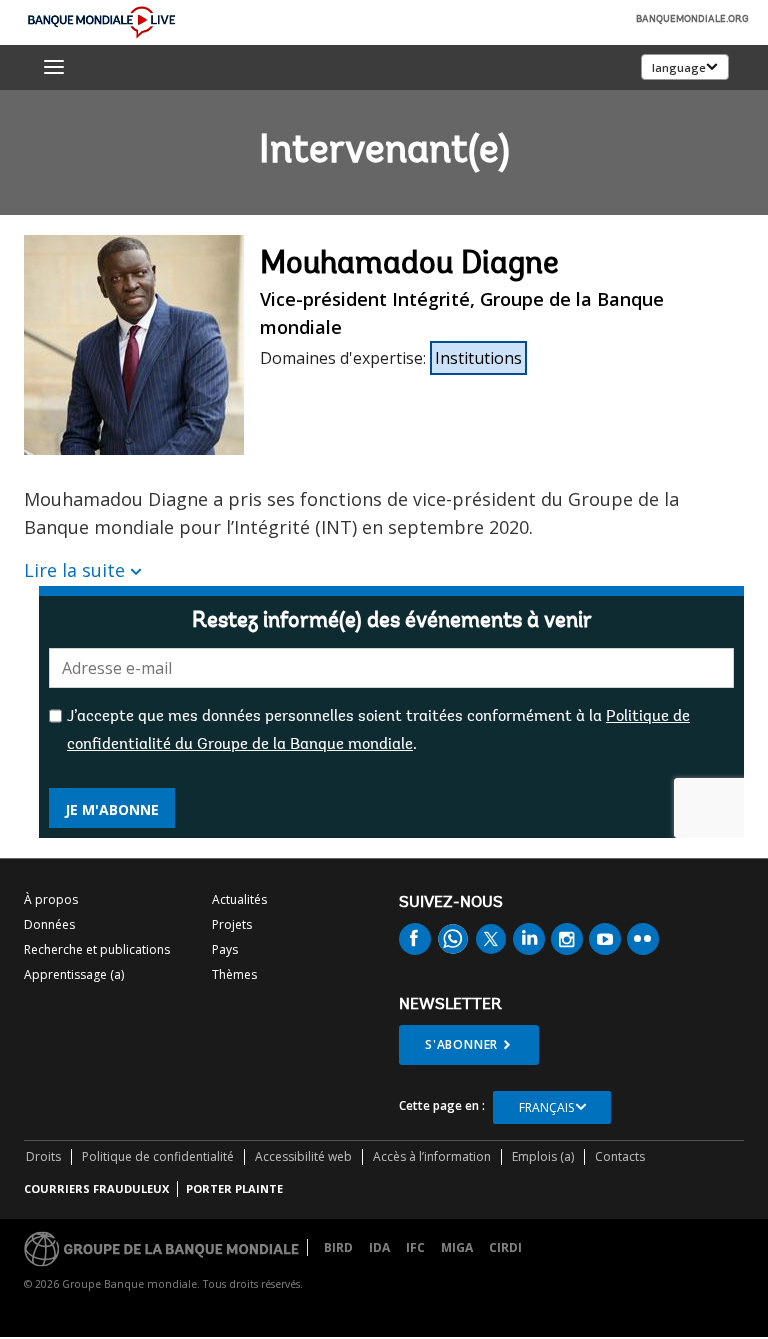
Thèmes (234, 974)
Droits (43, 1156)
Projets (232, 924)
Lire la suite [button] (74, 570)
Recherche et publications (97, 949)
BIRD (338, 1247)
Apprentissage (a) (74, 974)
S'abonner (461, 1044)
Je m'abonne (112, 809)
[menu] (54, 67)
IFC (415, 1247)
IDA (379, 1247)
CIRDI (505, 1247)
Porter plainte (234, 1188)
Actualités (239, 899)
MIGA (457, 1247)
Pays (225, 949)
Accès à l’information (432, 1156)
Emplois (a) (543, 1156)
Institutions (478, 358)
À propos (51, 899)
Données (49, 924)
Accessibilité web (303, 1156)
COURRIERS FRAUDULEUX (96, 1188)
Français (546, 1107)
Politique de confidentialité (158, 1156)
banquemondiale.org (692, 20)
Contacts (620, 1156)
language (679, 67)
